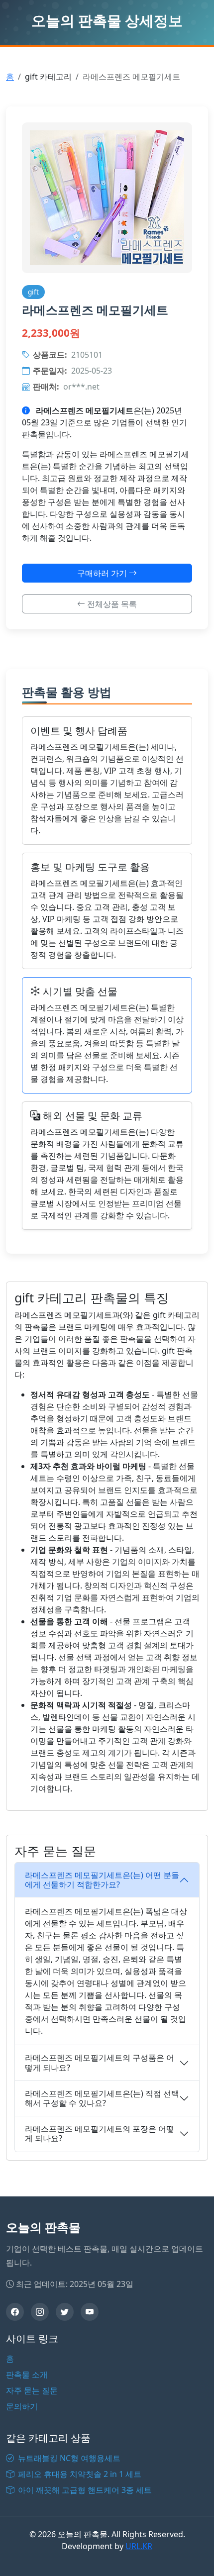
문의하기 (22, 2406)
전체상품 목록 (111, 604)
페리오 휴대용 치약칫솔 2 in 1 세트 (79, 2474)
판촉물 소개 (27, 2375)
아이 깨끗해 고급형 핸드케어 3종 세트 (84, 2490)
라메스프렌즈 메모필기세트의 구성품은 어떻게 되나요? (100, 2062)
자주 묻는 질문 (32, 2390)
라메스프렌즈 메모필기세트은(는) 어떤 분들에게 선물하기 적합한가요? (102, 1880)
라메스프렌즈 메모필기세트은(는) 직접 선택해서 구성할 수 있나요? (102, 2098)
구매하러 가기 (103, 573)
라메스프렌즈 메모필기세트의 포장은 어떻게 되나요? (100, 2133)
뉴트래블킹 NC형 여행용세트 (68, 2458)
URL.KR (139, 2546)
